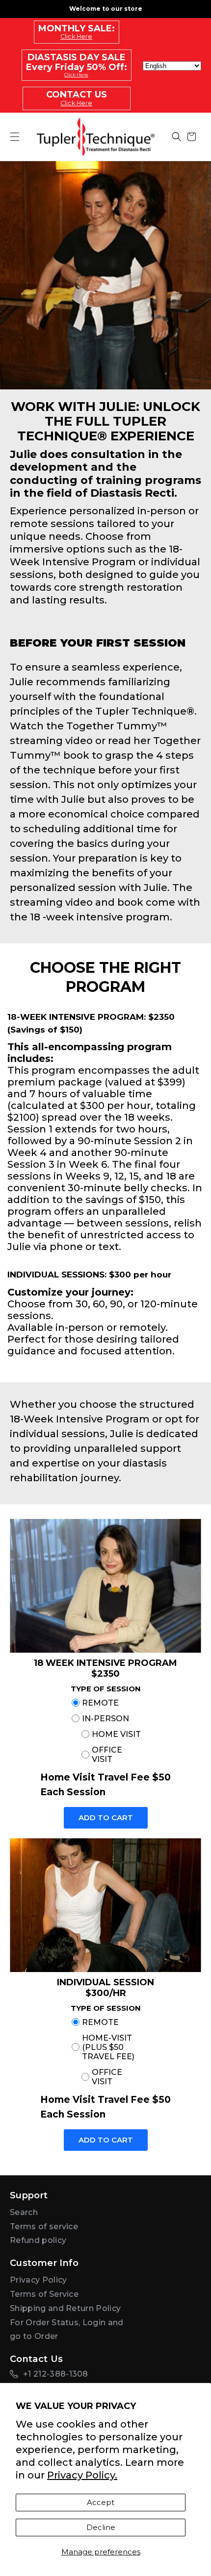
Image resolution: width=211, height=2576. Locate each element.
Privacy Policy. (82, 2475)
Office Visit (107, 1755)
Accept (101, 2502)
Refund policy (38, 2240)
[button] (177, 137)
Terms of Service (44, 2294)
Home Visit (116, 1734)
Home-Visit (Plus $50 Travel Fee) (108, 2047)
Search (24, 2212)
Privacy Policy (38, 2280)
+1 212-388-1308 (56, 2374)
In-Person (105, 1719)
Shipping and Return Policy (65, 2308)
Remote (100, 1703)
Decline (101, 2527)
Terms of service (44, 2227)
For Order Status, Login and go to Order (67, 2330)
